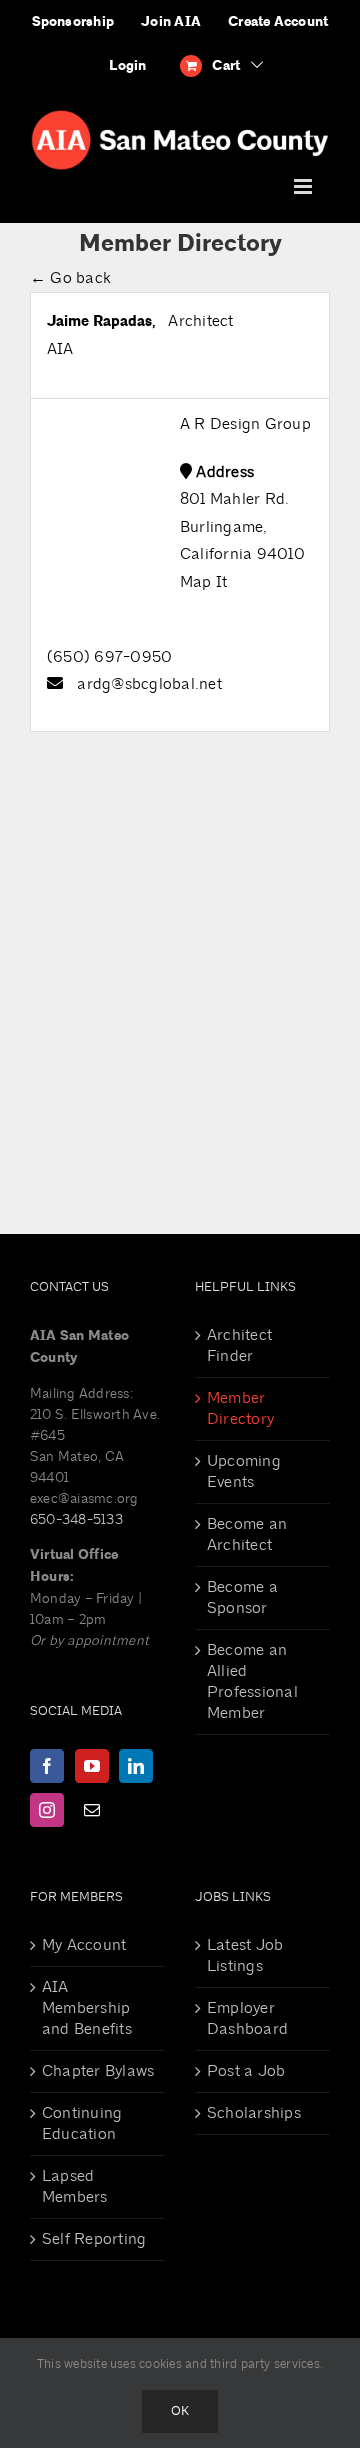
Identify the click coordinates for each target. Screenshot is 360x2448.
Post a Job (246, 2071)
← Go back (70, 278)
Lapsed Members (75, 2186)
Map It (203, 582)
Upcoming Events (244, 1471)
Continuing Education (82, 2123)
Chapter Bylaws (98, 2071)
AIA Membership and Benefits (87, 2008)
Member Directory (240, 1408)
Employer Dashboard (247, 2018)
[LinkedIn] (136, 1766)
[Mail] (92, 1810)
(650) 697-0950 (109, 657)
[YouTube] (92, 1766)
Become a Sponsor (242, 1597)
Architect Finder (239, 1345)
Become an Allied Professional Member (252, 1681)
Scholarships (254, 2113)
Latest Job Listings (245, 1955)
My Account (84, 1945)
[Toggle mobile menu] (304, 186)
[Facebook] (47, 1766)
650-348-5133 (76, 1519)
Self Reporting (94, 2239)
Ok (180, 2411)
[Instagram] (47, 1810)
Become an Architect (247, 1534)
